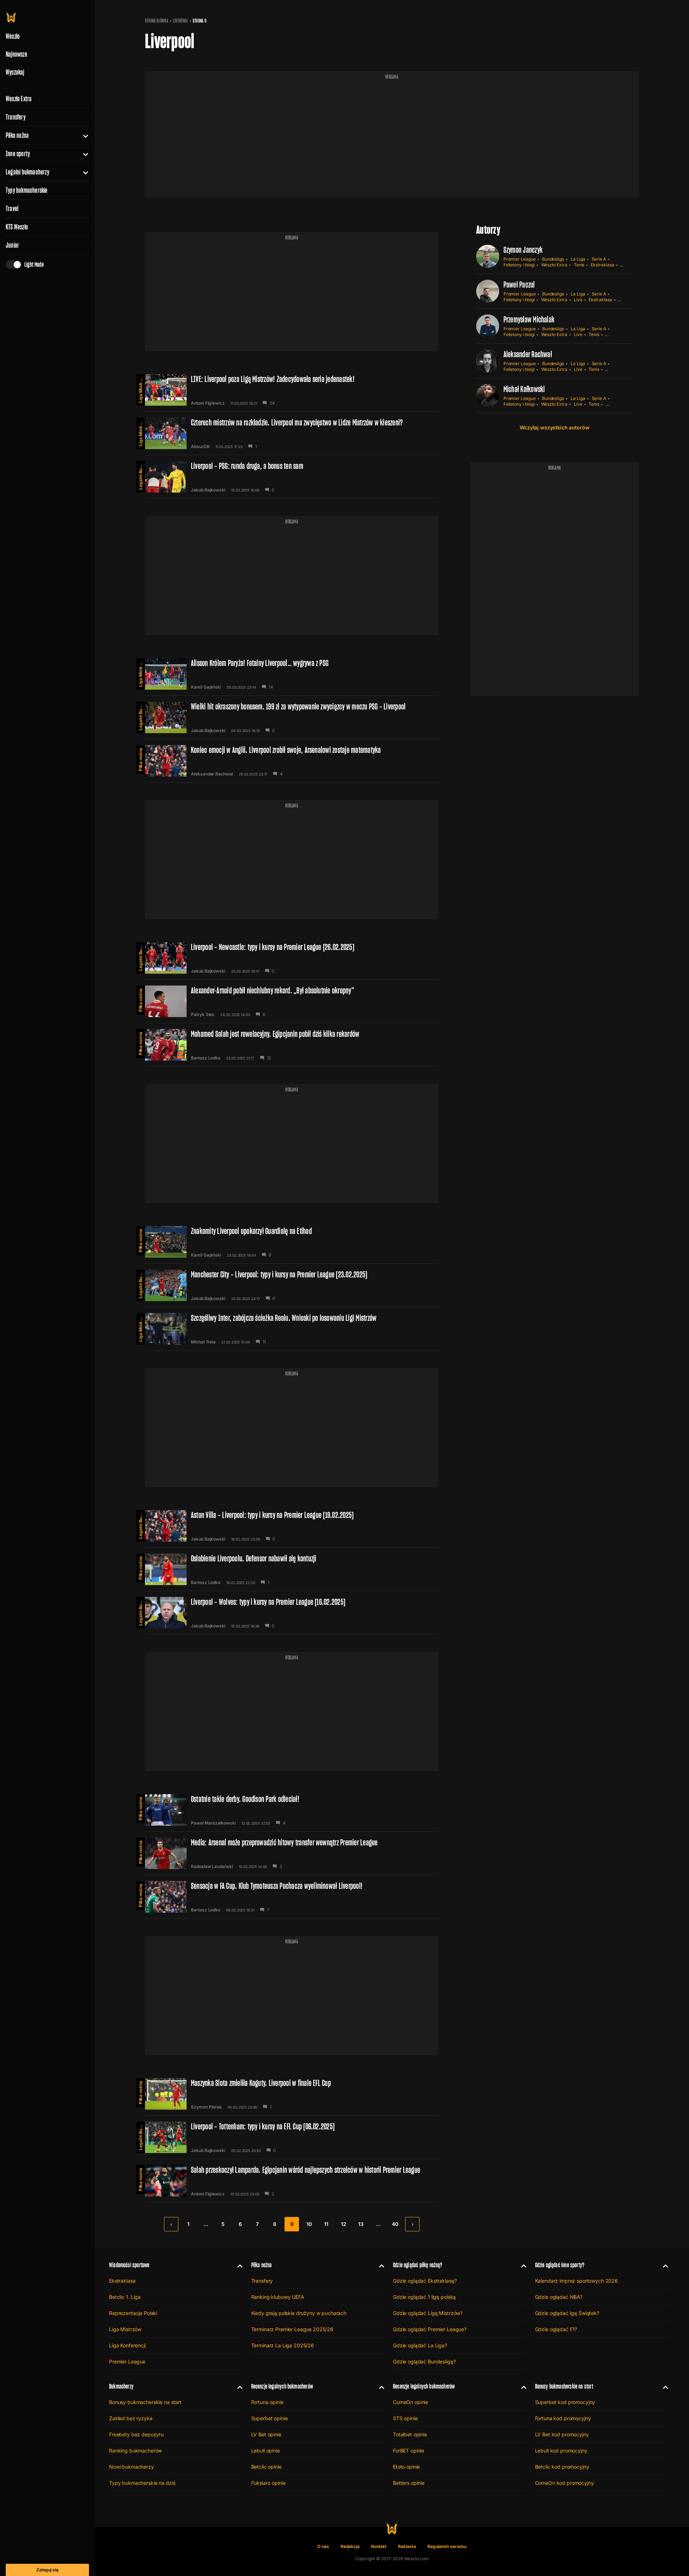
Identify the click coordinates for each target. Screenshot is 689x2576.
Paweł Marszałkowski (213, 1823)
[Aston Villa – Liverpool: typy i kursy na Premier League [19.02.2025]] (292, 1526)
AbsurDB (200, 447)
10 (309, 2224)
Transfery (16, 117)
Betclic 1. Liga (125, 2297)
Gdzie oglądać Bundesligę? (424, 2361)
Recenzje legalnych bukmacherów (282, 2386)
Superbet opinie (269, 2418)
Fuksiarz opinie (268, 2483)
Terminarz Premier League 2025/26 (292, 2329)
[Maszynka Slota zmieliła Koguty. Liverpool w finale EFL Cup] (292, 2094)
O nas (323, 2546)
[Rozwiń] (83, 135)
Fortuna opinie (267, 2402)
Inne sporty (18, 154)
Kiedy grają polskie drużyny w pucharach (299, 2313)
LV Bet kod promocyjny (562, 2434)
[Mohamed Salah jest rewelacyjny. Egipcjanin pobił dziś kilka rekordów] (292, 1045)
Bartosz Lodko (206, 1058)
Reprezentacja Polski (133, 2313)
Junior (12, 245)
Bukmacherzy (121, 2386)
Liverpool (181, 21)
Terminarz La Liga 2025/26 (283, 2345)
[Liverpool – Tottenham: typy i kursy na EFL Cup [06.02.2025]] (292, 2137)
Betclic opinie (266, 2467)
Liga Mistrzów (140, 388)
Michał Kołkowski (524, 389)
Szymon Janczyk (523, 250)
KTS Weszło (17, 227)
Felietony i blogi (519, 265)
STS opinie (405, 2418)
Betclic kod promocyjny (562, 2467)
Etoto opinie (406, 2467)
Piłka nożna (17, 135)
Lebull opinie (266, 2451)
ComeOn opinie (411, 2402)
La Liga (578, 259)
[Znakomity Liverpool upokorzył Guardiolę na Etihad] (292, 1242)
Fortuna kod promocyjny (563, 2418)
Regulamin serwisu (447, 2546)
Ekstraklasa (602, 265)
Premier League (520, 259)
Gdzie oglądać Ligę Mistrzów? (428, 2313)
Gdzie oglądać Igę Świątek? (567, 2313)
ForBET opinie (409, 2451)
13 (361, 2224)
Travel (12, 209)
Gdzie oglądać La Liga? (420, 2345)
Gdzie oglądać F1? (556, 2329)
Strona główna (157, 21)
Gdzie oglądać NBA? (559, 2297)
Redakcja (350, 2546)
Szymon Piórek (206, 2107)
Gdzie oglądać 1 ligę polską (424, 2297)
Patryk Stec (203, 1015)
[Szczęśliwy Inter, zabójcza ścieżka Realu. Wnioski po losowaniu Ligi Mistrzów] (292, 1329)
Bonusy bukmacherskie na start (145, 2402)
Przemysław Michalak (529, 319)
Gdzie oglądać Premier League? (430, 2329)
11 (326, 2224)
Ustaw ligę (616, 404)
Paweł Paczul (519, 285)
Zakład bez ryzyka (131, 2418)
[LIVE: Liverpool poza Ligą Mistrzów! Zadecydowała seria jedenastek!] (292, 390)
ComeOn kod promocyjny (564, 2483)
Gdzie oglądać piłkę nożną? (418, 2265)
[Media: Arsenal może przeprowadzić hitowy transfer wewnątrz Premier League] (292, 1853)
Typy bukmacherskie (27, 190)
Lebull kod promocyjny (561, 2451)
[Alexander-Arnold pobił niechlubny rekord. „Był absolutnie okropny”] (292, 1001)
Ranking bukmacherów (135, 2451)
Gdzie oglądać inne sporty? (560, 2265)
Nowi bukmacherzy (132, 2467)
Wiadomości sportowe (129, 2265)
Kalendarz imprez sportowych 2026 (577, 2281)
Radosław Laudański (212, 1867)
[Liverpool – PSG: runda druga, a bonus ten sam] (292, 477)
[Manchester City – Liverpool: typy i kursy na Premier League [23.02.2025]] (292, 1285)
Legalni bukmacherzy (27, 172)
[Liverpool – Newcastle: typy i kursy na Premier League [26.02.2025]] (292, 958)
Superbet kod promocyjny (565, 2402)
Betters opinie (409, 2483)
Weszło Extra (19, 99)
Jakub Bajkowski (208, 490)
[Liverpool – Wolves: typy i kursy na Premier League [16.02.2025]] (292, 1613)
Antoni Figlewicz (208, 403)
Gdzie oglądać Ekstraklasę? (425, 2281)
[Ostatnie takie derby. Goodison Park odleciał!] (292, 1810)
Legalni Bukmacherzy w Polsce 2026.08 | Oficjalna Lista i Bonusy (140, 475)
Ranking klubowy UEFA (278, 2297)
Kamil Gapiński (206, 687)
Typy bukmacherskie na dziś (142, 2483)
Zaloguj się (47, 2570)
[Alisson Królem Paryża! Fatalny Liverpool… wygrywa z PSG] (292, 674)
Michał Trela (203, 1342)
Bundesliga (553, 259)
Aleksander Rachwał (212, 774)
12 (344, 2224)
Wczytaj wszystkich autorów (554, 427)
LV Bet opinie (266, 2434)
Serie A (599, 259)
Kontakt (379, 2546)
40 (395, 2224)
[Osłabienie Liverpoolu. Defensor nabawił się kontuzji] (292, 1569)
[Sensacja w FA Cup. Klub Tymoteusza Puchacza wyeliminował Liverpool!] (292, 1897)
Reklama (407, 2546)
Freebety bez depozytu (136, 2434)
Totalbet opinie (410, 2434)
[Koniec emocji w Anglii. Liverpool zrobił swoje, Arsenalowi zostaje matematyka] (292, 761)
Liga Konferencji (127, 2345)
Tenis (579, 265)
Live (578, 300)
